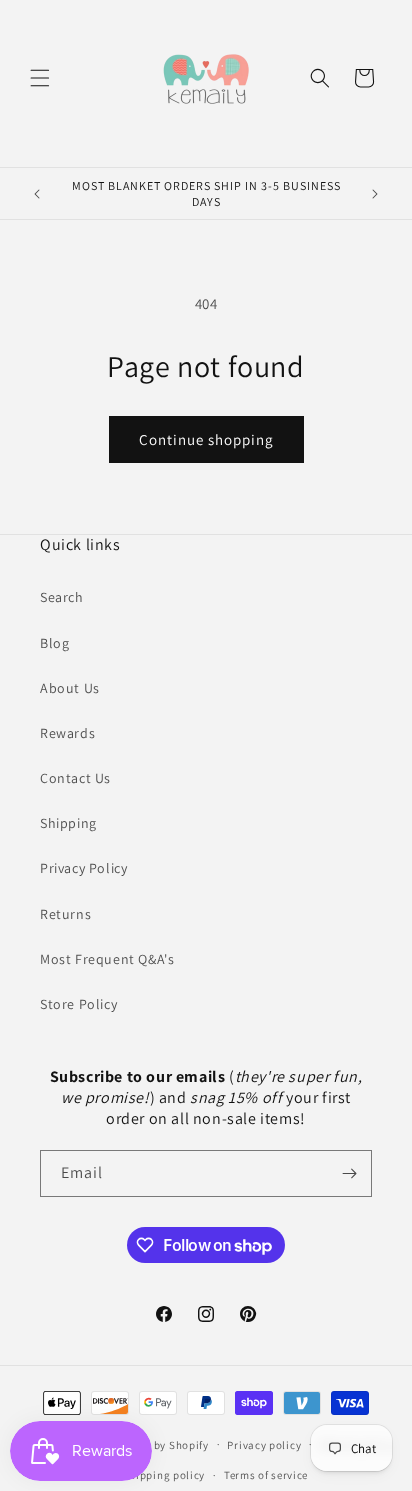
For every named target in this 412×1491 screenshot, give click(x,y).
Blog (54, 643)
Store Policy (78, 1004)
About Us (70, 688)
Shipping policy (164, 1475)
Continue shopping (206, 439)
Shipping (68, 823)
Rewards (67, 733)
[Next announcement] (375, 194)
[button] (40, 78)
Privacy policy (264, 1445)
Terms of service (266, 1475)
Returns (65, 914)
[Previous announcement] (37, 194)
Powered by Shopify (157, 1444)
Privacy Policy (83, 868)
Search (62, 597)
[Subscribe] (349, 1173)
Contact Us (75, 778)
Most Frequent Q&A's (107, 959)
